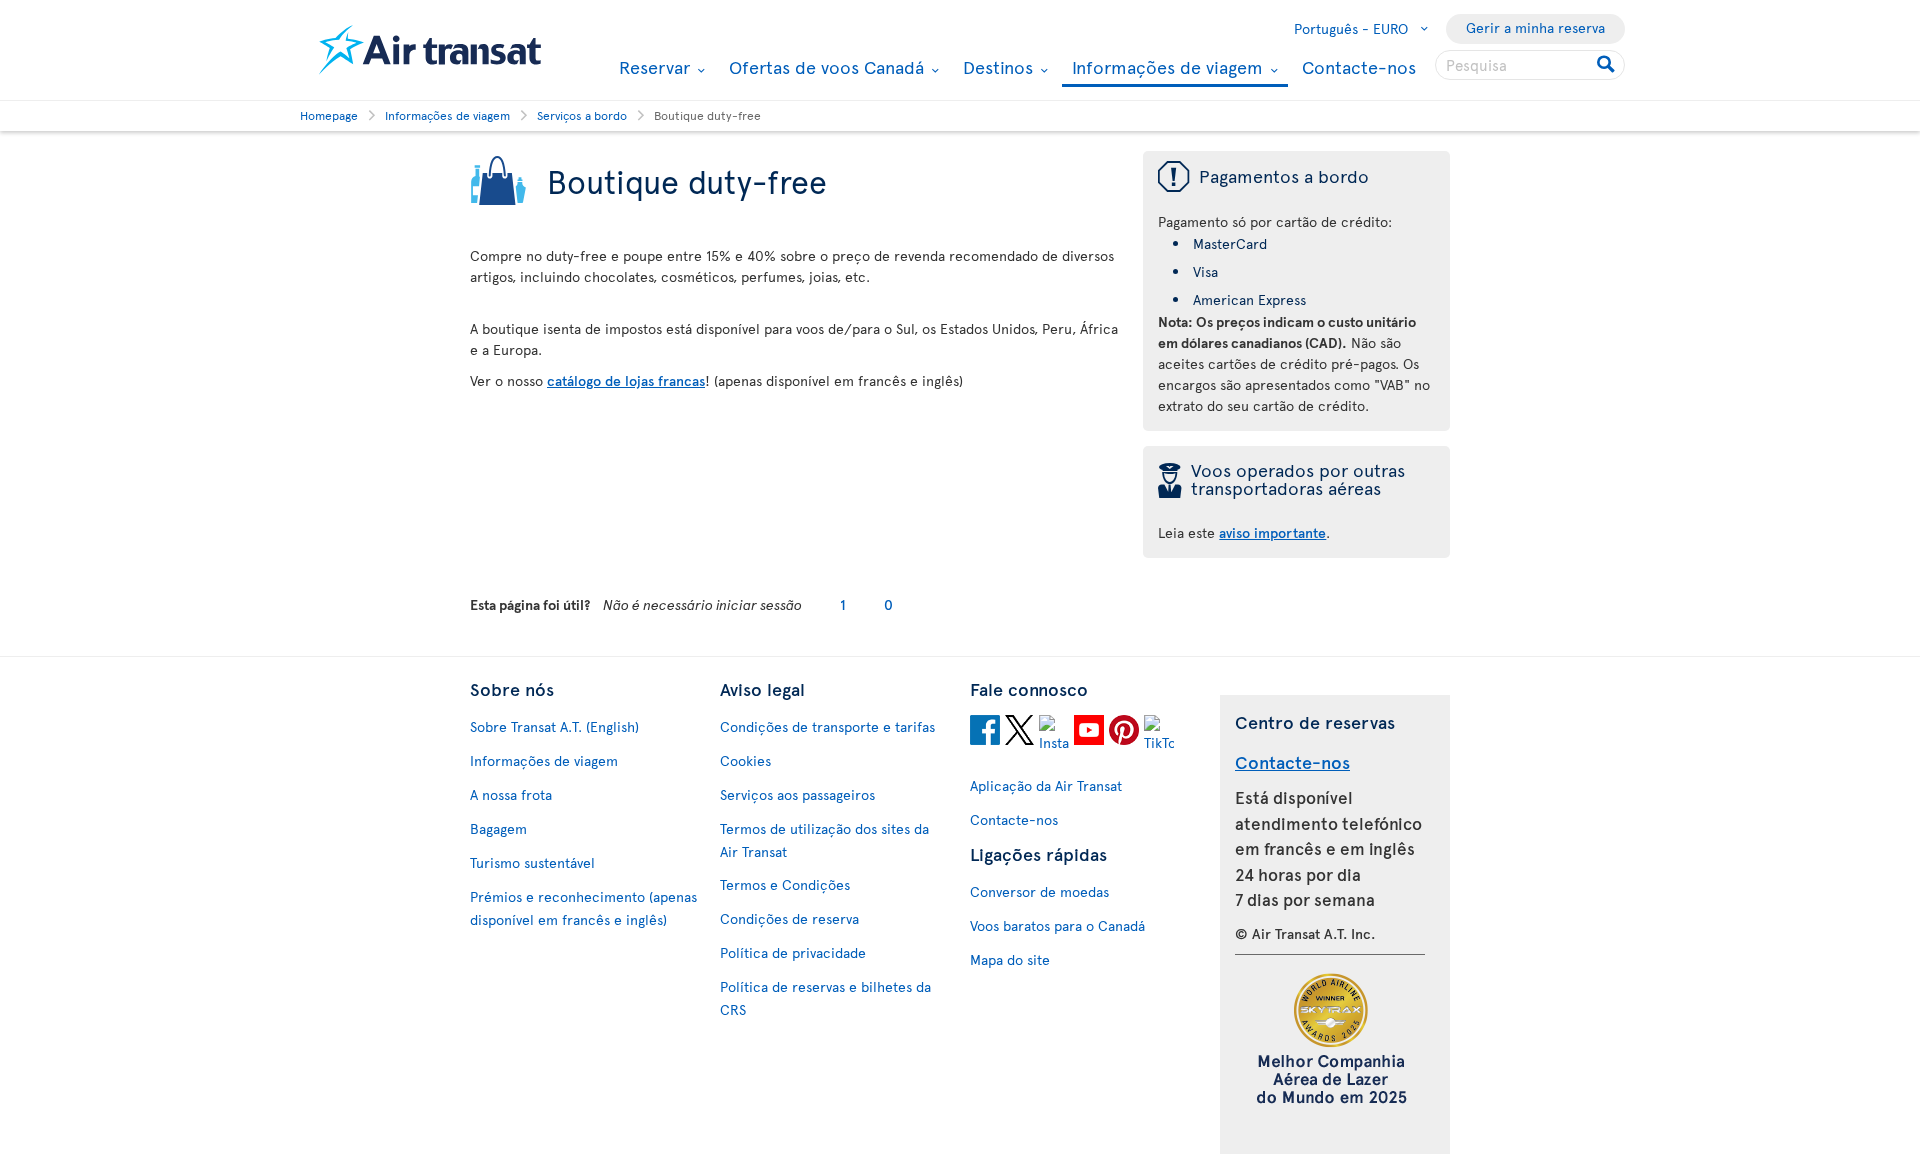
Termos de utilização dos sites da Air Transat (824, 840)
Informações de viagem (1165, 68)
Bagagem (498, 828)
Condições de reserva (789, 918)
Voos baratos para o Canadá (1057, 925)
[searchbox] (1530, 65)
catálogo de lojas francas (626, 380)
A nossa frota (511, 794)
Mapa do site (1010, 959)
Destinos (995, 67)
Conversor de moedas (1039, 891)
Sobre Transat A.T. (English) (554, 726)
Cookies (745, 760)
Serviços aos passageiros (797, 794)
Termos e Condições (785, 884)
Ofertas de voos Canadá (824, 67)
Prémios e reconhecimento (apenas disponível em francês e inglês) (583, 908)
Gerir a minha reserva (1535, 27)
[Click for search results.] (1607, 65)
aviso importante (1272, 532)
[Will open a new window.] (985, 733)
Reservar (652, 67)
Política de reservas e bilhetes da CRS (825, 998)
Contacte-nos (1359, 66)
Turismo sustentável (532, 862)
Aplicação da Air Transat (1046, 785)
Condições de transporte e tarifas (827, 726)
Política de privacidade (793, 952)
